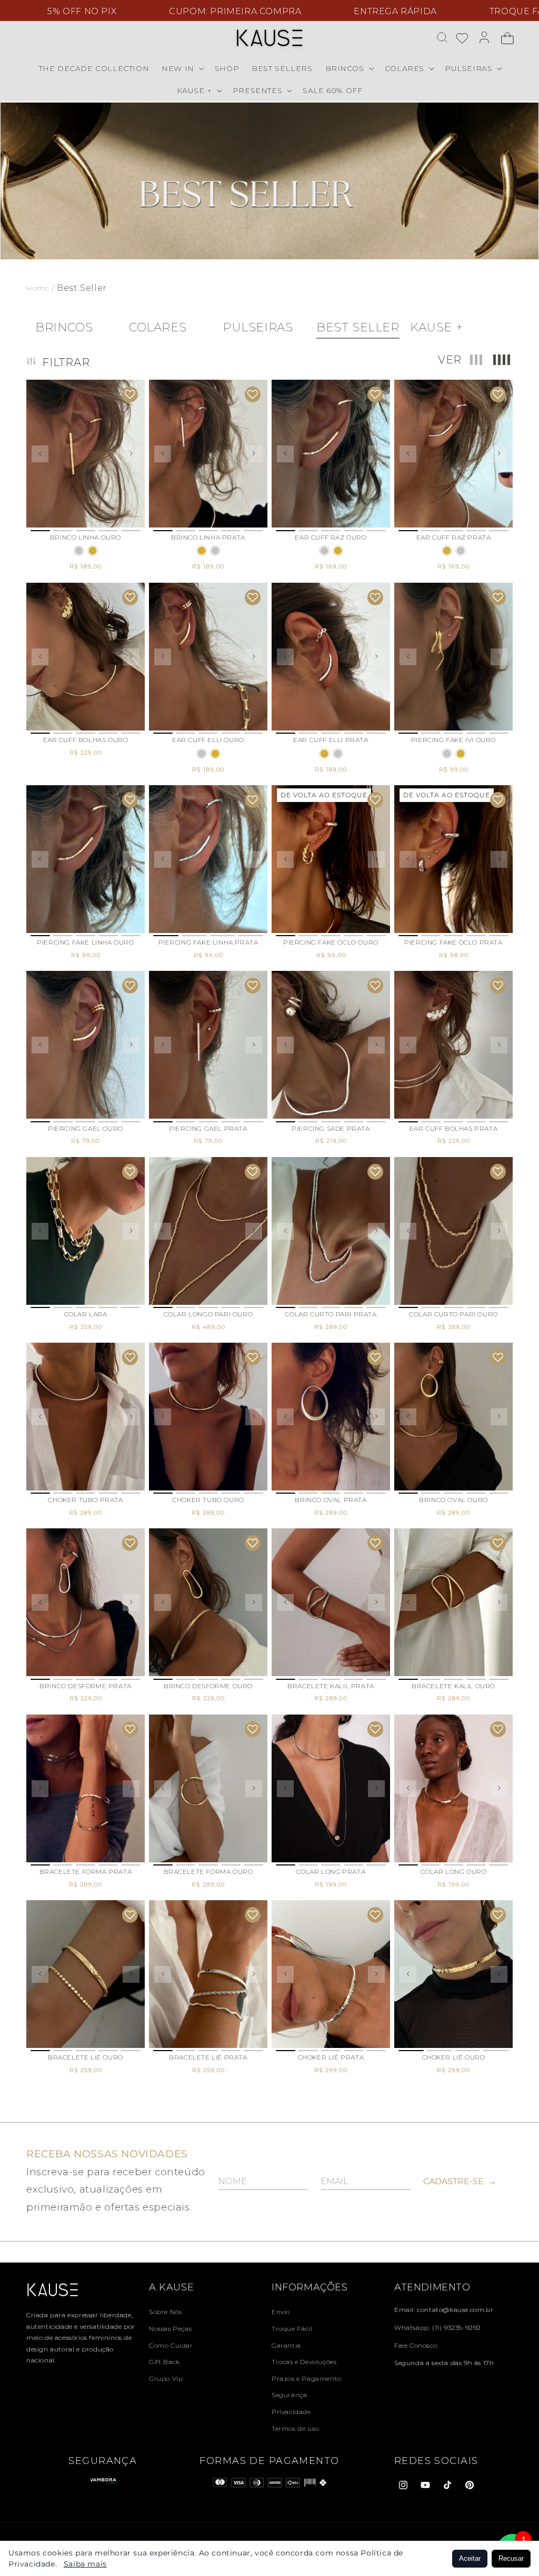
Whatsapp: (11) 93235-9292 (438, 2327)
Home (39, 288)
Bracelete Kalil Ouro (453, 1686)
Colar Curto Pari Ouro (453, 1314)
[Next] (131, 454)
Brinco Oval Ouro (453, 1500)
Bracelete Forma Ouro (208, 1872)
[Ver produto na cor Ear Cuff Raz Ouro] (338, 551)
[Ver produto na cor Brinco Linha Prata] (79, 551)
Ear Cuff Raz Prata (454, 537)
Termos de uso (295, 2428)
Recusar (511, 2558)
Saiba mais (85, 2564)
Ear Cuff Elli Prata (331, 740)
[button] (182, 68)
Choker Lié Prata (331, 2057)
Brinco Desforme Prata (86, 1686)
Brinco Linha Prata (208, 537)
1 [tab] (40, 531)
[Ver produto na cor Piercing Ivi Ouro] (461, 754)
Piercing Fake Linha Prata (208, 942)
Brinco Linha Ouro (86, 537)
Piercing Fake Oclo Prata (453, 942)
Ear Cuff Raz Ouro (331, 537)
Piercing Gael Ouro (86, 1128)
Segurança (289, 2395)
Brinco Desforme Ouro (208, 1686)
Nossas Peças (170, 2329)
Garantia (286, 2345)
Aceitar (470, 2558)
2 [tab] (63, 531)
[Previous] (40, 454)
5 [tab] (131, 531)
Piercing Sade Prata (331, 1128)
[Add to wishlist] (130, 394)
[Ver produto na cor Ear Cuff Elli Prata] (202, 754)
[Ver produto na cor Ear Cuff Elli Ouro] (215, 754)
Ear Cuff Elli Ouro (208, 740)
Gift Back (164, 2362)
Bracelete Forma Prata (86, 1872)
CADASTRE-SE (460, 2181)
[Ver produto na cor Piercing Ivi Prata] (447, 754)
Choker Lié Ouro (454, 2057)
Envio (281, 2312)
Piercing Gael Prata (208, 1128)
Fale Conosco (416, 2345)
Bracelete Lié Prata (208, 2057)
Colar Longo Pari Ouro (208, 1314)
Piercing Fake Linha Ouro (85, 942)
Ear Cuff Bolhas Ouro (86, 740)
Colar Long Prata (331, 1872)
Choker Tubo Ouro (208, 1500)
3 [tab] (86, 531)
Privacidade (291, 2412)
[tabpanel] (86, 454)
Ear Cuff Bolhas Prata (454, 1128)
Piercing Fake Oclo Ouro (331, 942)
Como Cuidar (171, 2345)
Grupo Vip (166, 2379)
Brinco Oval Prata (331, 1500)
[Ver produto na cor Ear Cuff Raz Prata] (324, 551)
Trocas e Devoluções (304, 2362)
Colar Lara (86, 1314)
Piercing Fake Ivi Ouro (453, 740)
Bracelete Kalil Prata (331, 1686)
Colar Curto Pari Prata (331, 1314)
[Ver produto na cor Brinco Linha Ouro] (93, 551)
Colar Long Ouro (454, 1872)
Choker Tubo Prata (85, 1500)
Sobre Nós (165, 2312)
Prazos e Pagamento (307, 2379)
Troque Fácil (292, 2329)
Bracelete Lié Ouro (86, 2057)
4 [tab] (108, 531)
